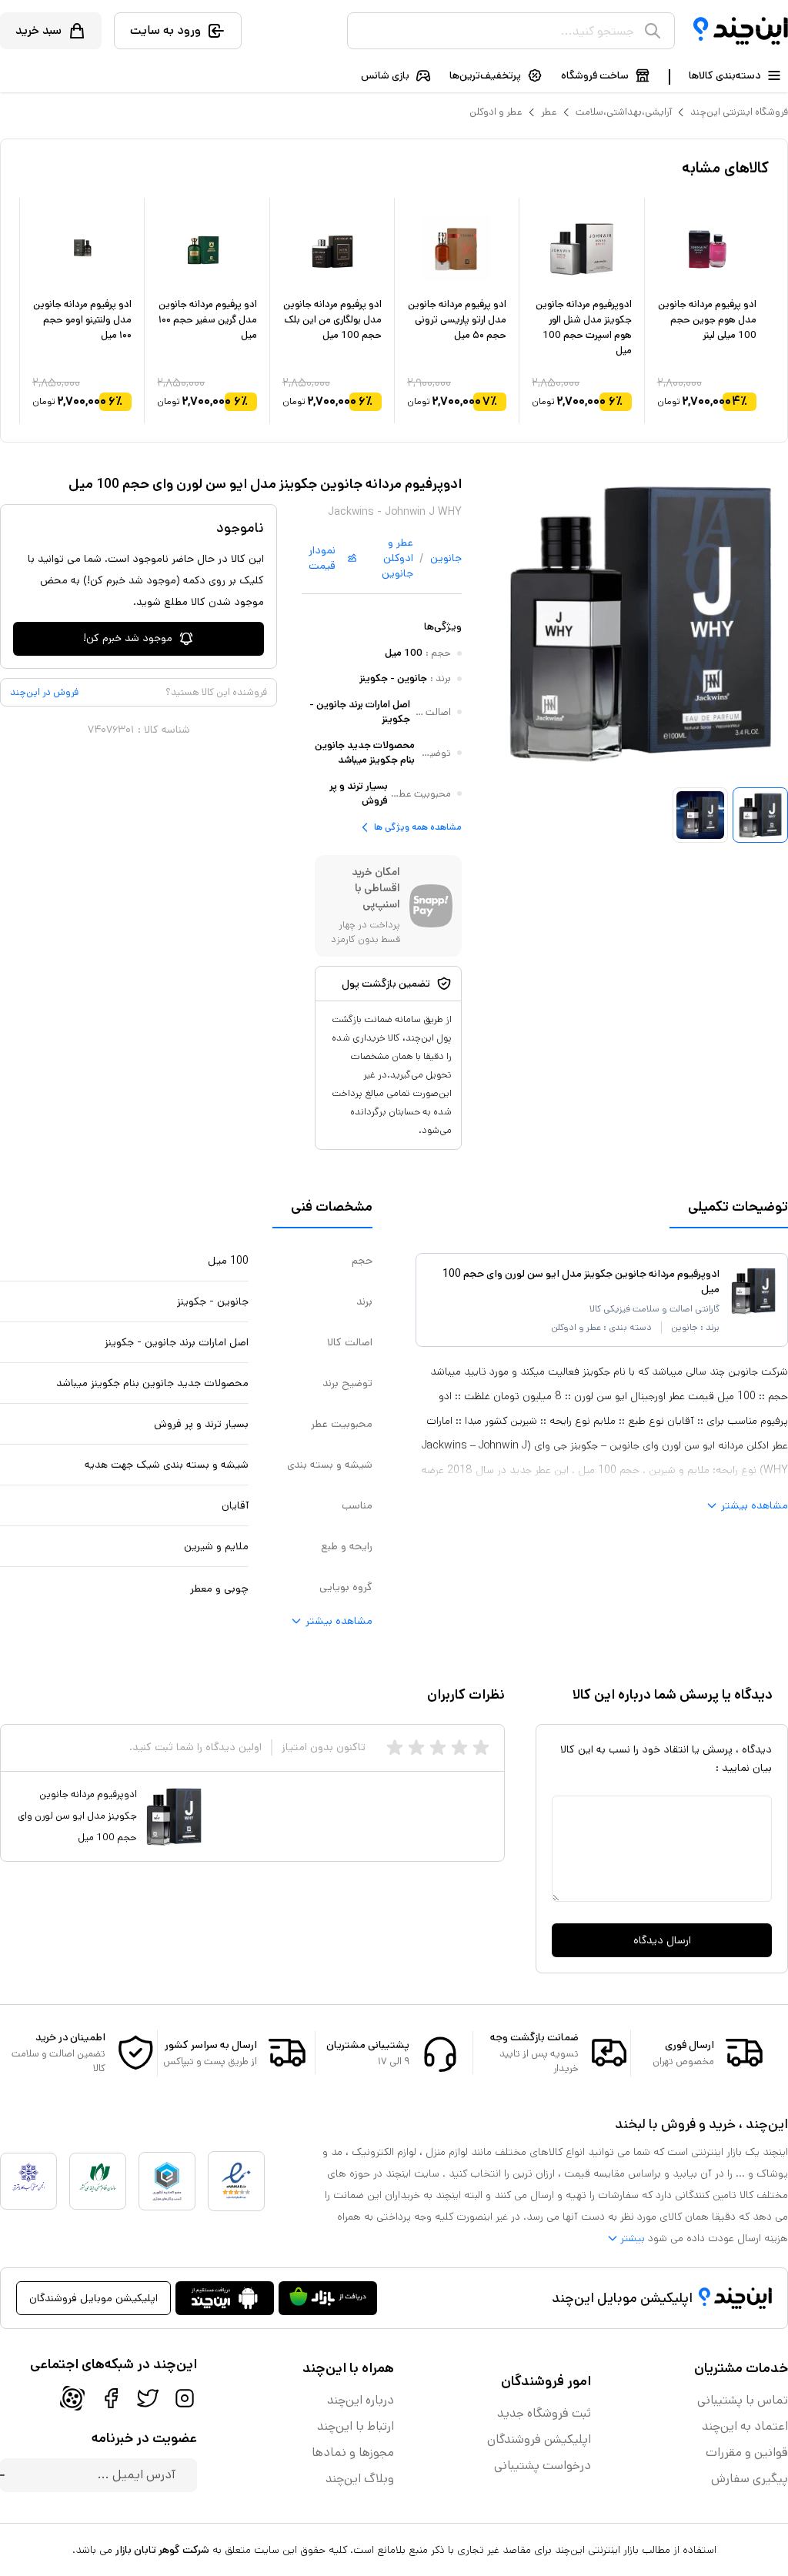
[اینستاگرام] (185, 2398)
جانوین (446, 558)
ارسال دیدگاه (662, 1940)
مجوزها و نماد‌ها (353, 2452)
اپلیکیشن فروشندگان (539, 2439)
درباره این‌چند (361, 2400)
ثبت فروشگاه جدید (544, 2413)
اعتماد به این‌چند (745, 2426)
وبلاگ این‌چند (360, 2479)
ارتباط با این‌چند (356, 2426)
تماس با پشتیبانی (743, 2400)
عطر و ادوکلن (496, 112)
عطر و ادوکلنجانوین (397, 558)
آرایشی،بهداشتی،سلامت (624, 112)
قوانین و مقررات (747, 2452)
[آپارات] (72, 2398)
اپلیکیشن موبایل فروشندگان (93, 2298)
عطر (549, 112)
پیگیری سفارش (750, 2479)
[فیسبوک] (111, 2398)
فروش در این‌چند (44, 692)
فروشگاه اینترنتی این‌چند (739, 112)
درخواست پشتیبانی (543, 2466)
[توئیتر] (148, 2398)
